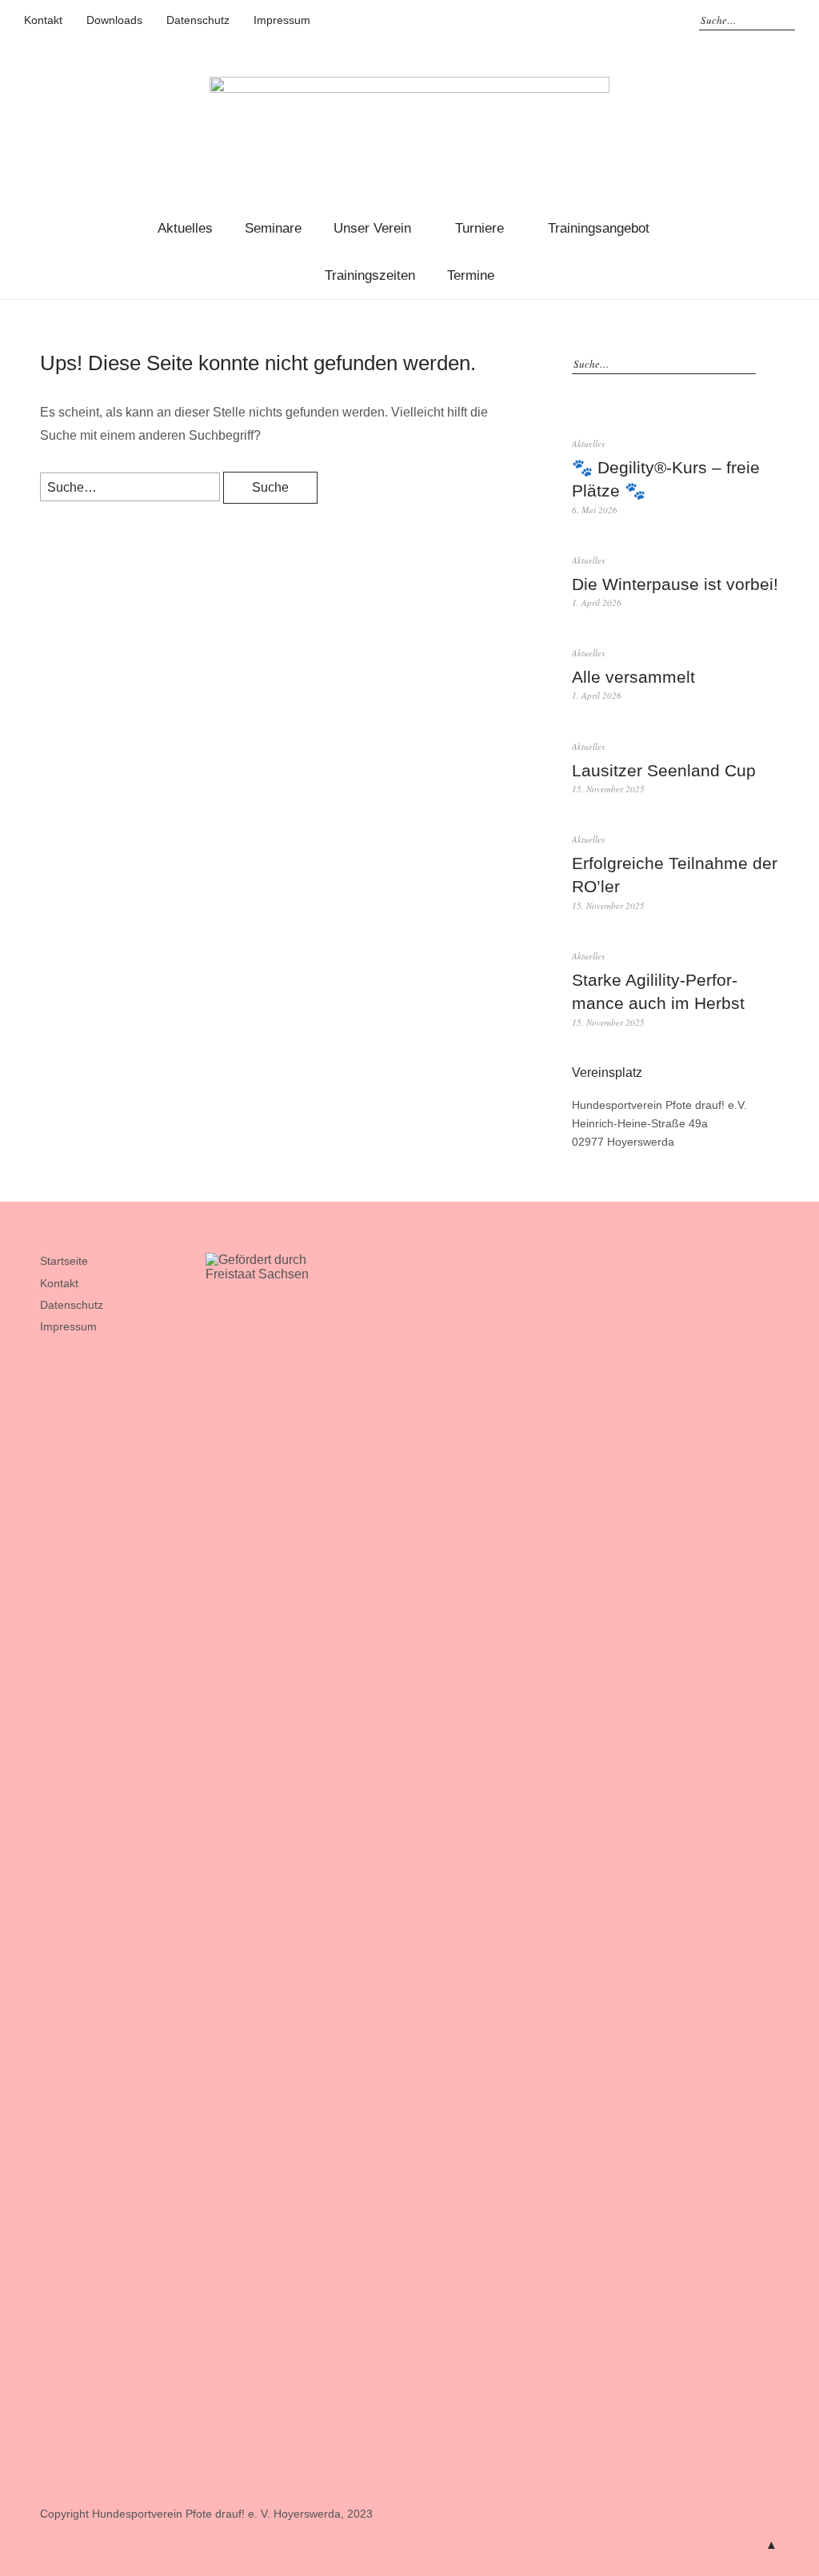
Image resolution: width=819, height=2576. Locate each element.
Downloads (114, 20)
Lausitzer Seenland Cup (664, 770)
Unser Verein (372, 228)
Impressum (282, 20)
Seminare (273, 228)
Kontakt (43, 20)
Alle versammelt (633, 677)
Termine (471, 275)
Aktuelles (185, 228)
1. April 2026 (597, 602)
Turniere (479, 228)
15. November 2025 (608, 789)
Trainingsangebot (599, 228)
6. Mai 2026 (595, 510)
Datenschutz (198, 20)
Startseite (64, 1261)
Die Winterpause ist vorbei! (675, 584)
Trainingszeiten (370, 275)
